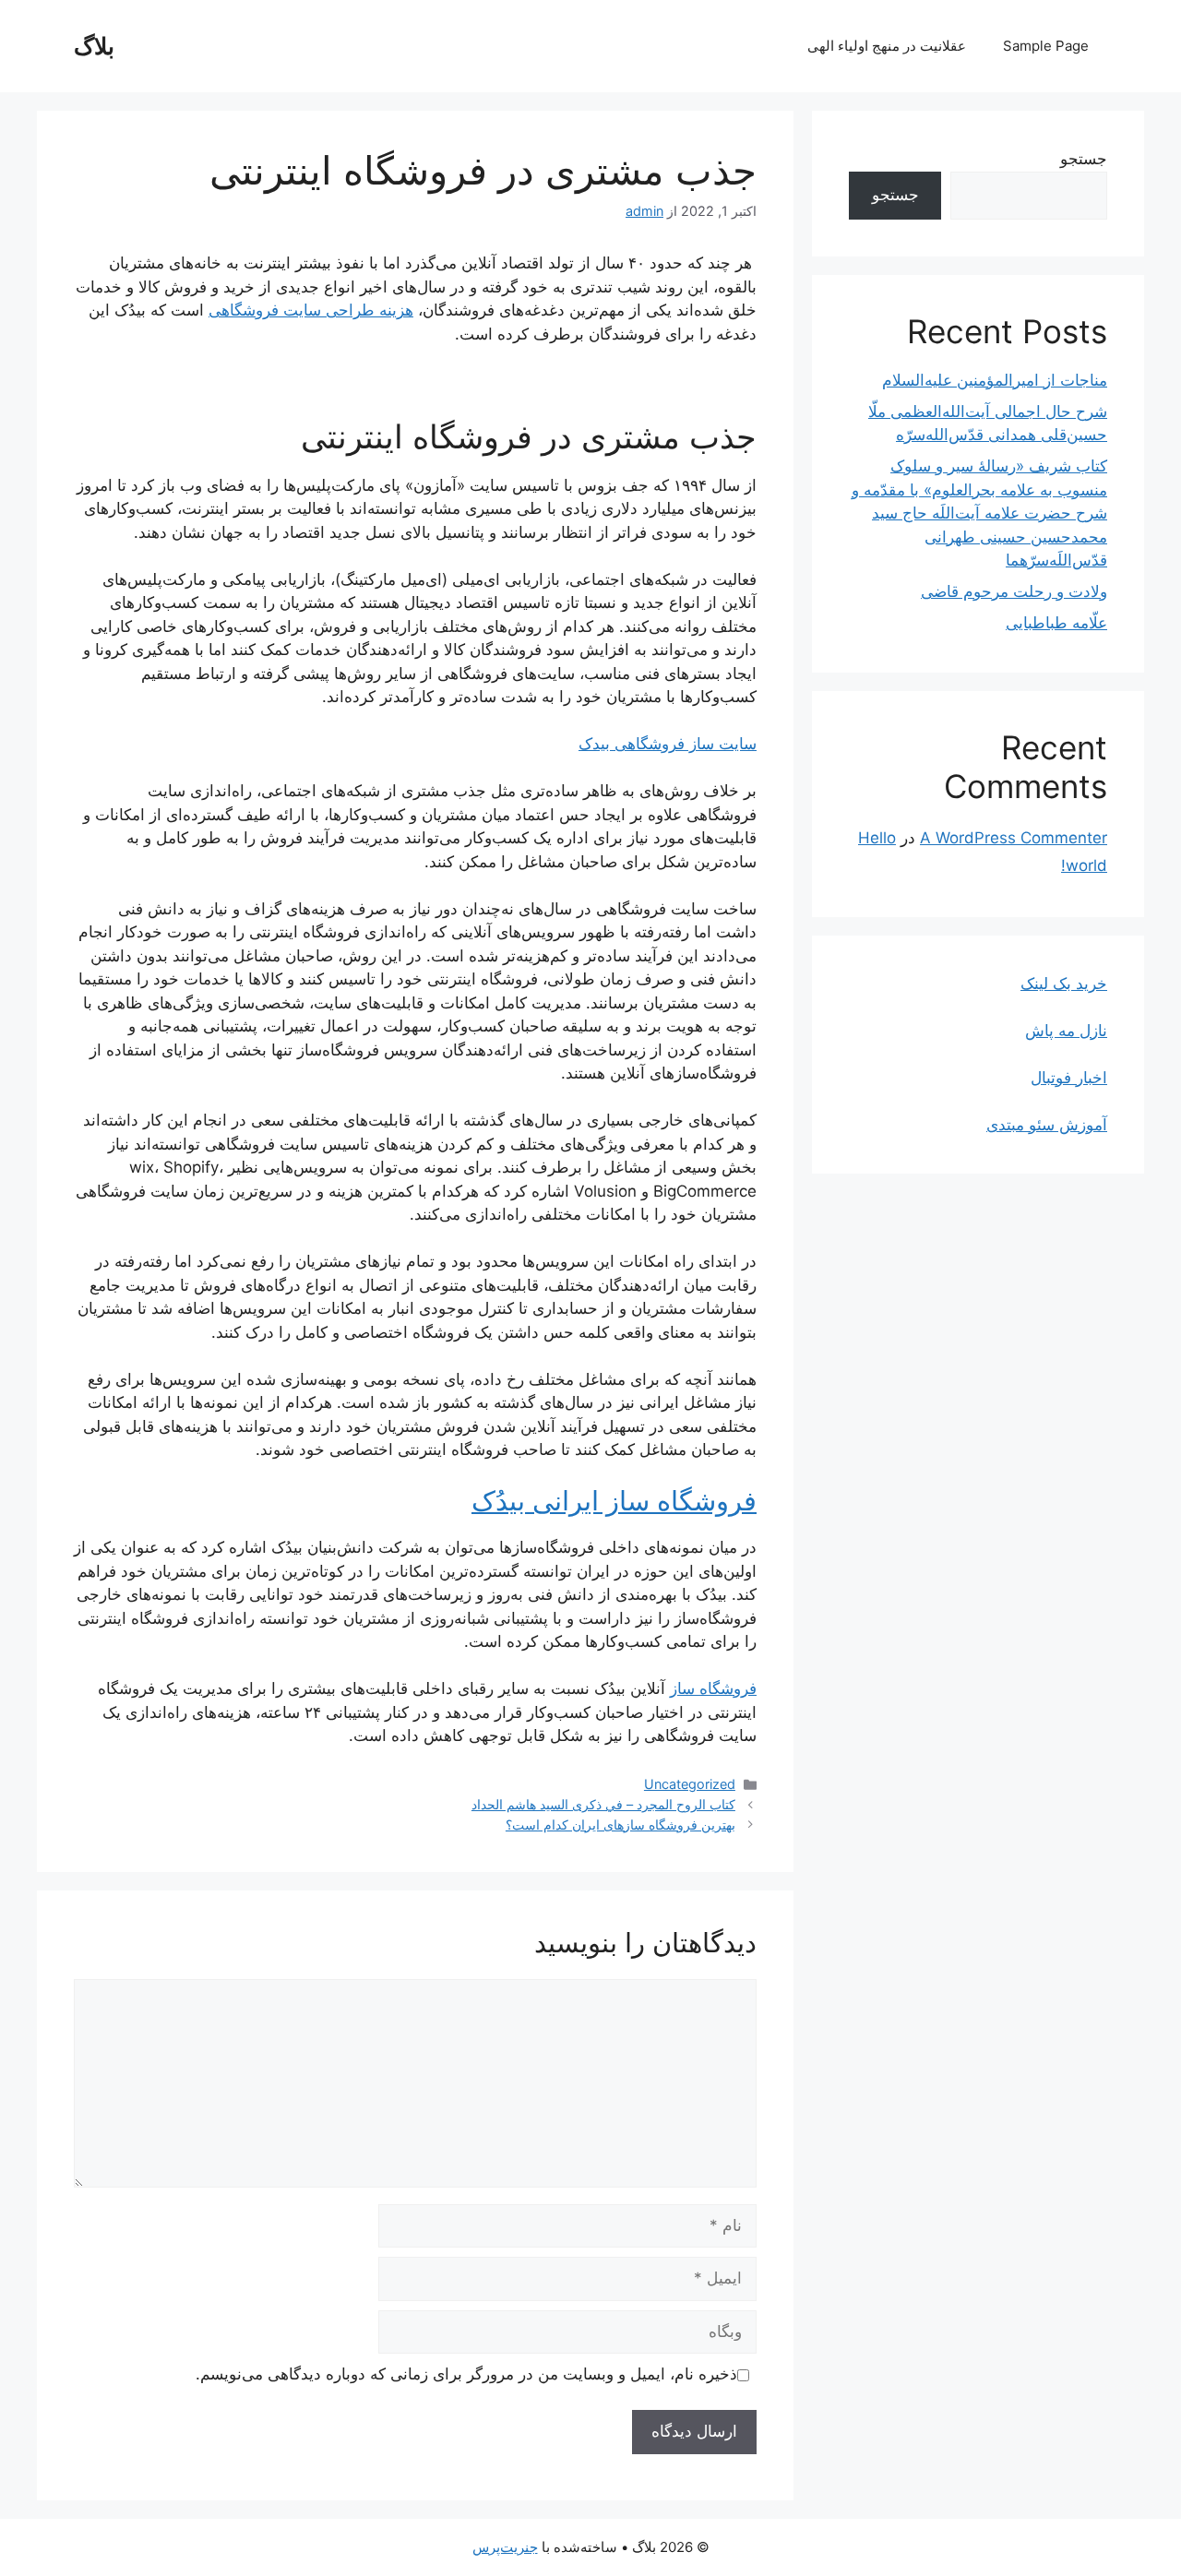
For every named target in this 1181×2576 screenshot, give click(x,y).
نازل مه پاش (1066, 1031)
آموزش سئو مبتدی (1047, 1125)
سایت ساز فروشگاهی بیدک (668, 744)
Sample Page (1046, 46)
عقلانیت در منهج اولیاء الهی (887, 46)
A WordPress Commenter (1014, 838)
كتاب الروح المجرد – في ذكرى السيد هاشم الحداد (603, 1804)
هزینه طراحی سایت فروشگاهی (311, 310)
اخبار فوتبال (1069, 1078)
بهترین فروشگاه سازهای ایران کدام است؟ (620, 1825)
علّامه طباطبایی (1056, 623)
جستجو (1084, 159)
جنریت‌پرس (505, 2547)
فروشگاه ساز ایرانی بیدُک (614, 1501)
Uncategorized (690, 1784)
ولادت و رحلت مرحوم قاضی (1014, 591)
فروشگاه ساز (713, 1688)
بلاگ (94, 46)
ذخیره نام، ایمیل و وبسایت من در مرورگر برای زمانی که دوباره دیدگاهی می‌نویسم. (466, 2374)
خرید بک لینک (1064, 984)
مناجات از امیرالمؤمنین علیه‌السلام (995, 380)
